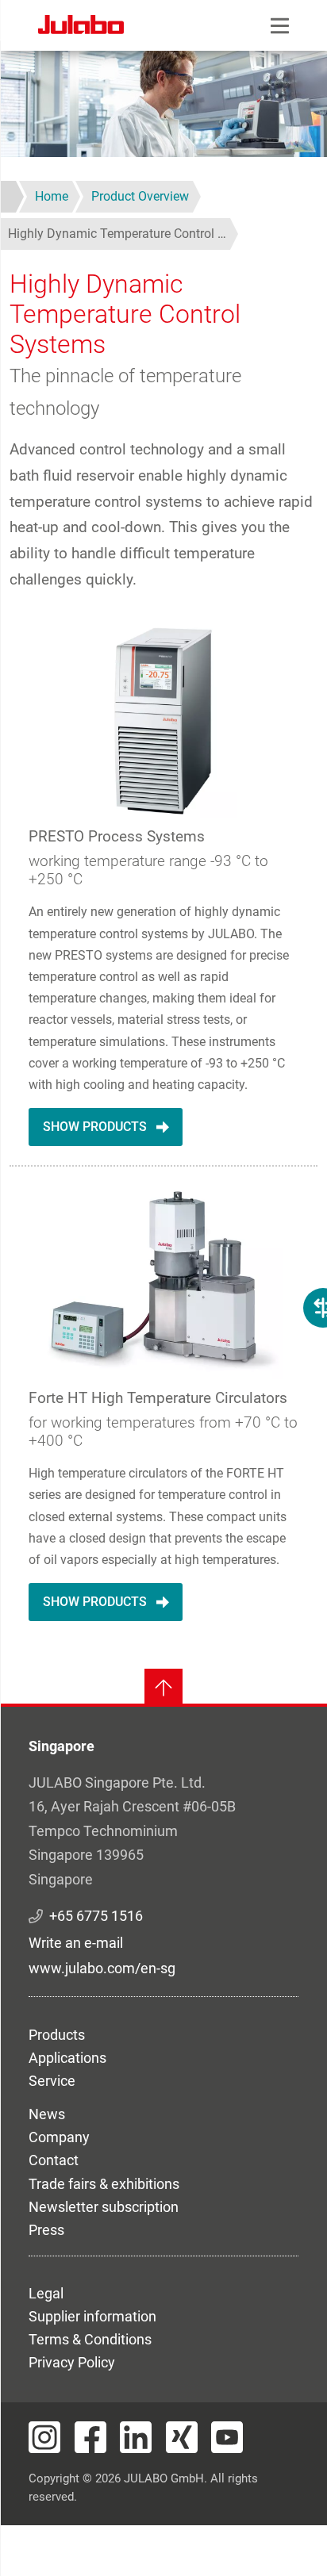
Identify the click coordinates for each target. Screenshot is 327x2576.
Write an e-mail (76, 1943)
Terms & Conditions (90, 2339)
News (47, 2114)
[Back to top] (163, 1688)
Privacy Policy (72, 2362)
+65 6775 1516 (96, 1916)
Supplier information (92, 2316)
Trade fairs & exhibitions (104, 2184)
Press (46, 2230)
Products (57, 2035)
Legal (46, 2293)
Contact (54, 2160)
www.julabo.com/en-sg (102, 1968)
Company (59, 2137)
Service (52, 2081)
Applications (67, 2058)
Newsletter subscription (104, 2207)
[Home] (81, 27)
